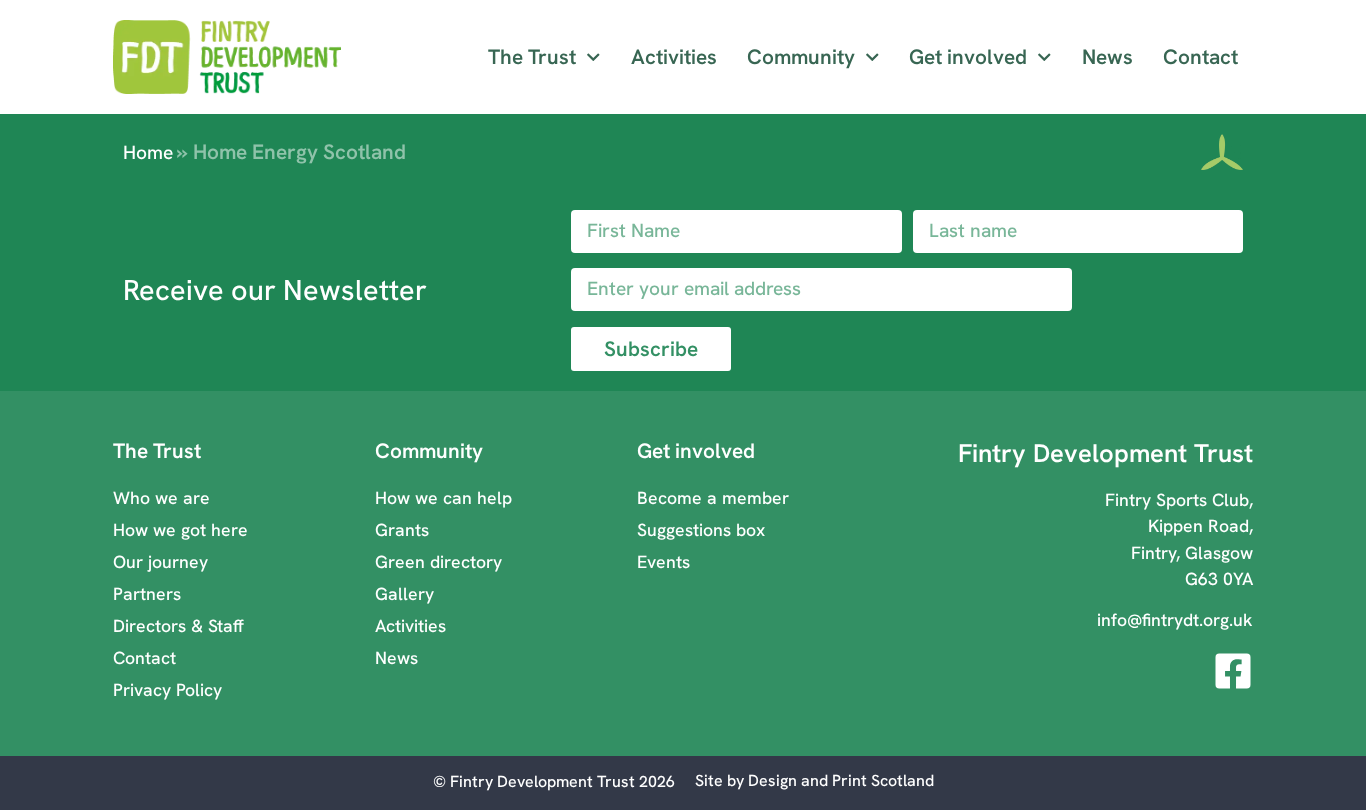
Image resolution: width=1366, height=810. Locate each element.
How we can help (443, 497)
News (1107, 56)
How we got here (180, 529)
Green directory (438, 561)
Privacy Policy (167, 689)
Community (801, 56)
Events (663, 561)
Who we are (161, 497)
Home (148, 152)
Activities (674, 56)
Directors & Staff (178, 625)
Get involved (968, 56)
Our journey (160, 561)
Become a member (713, 497)
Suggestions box (701, 529)
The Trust (532, 56)
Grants (402, 529)
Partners (147, 593)
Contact (1200, 56)
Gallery (404, 593)
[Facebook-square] (1233, 671)
